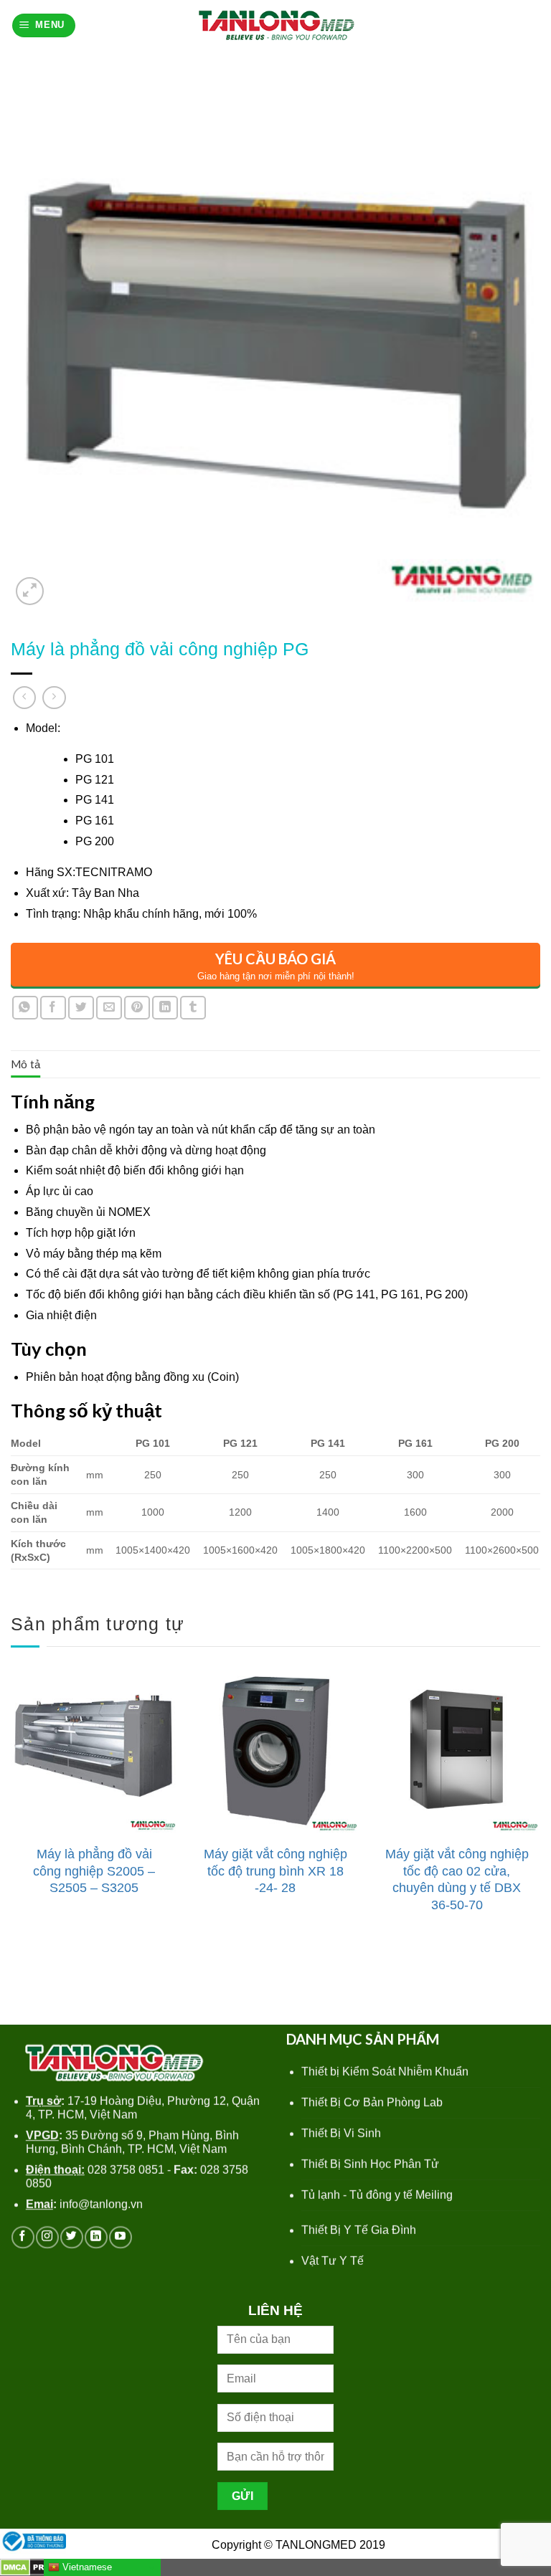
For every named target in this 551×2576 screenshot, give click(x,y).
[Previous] (11, 1809)
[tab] (26, 1064)
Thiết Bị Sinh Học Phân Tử (370, 2164)
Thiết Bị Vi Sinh (341, 2133)
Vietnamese (86, 2567)
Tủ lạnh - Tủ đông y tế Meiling (377, 2195)
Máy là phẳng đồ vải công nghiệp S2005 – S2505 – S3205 (94, 1871)
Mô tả (26, 1064)
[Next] (540, 1809)
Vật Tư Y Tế (333, 2261)
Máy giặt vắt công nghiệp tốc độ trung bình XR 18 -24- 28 (275, 1871)
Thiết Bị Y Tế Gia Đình (359, 2230)
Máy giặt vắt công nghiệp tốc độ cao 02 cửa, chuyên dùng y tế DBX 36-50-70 (457, 1879)
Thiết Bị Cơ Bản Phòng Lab (372, 2102)
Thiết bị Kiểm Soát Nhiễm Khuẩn (385, 2072)
